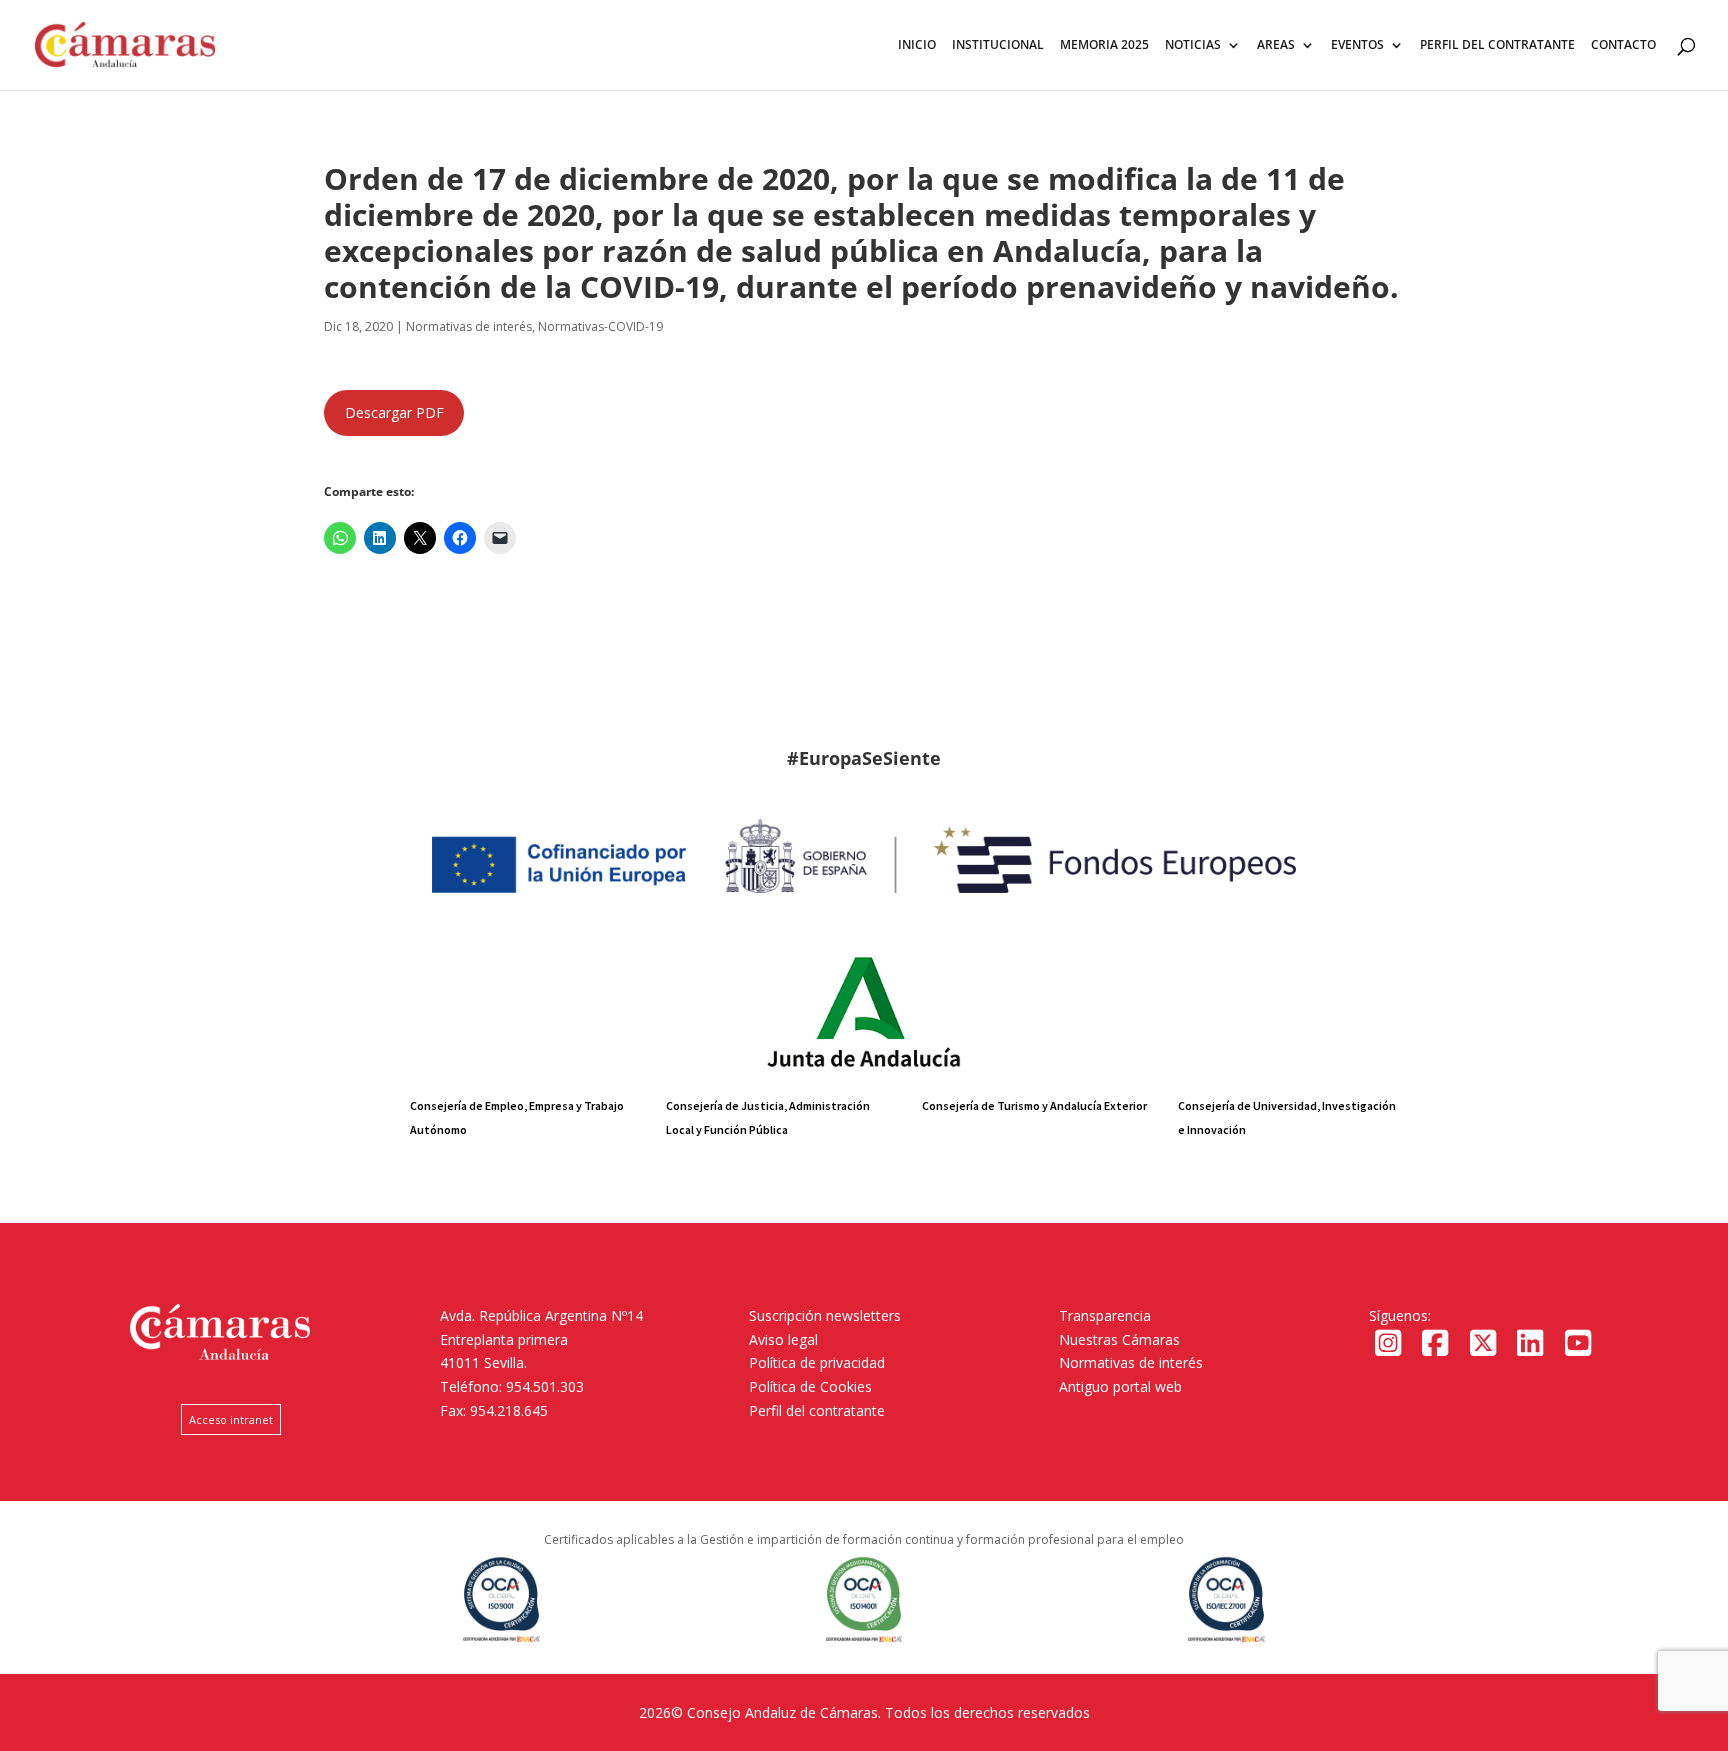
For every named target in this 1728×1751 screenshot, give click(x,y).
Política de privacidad (817, 1362)
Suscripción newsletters (825, 1315)
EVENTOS (1357, 45)
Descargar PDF (394, 412)
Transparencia (1105, 1315)
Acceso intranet (231, 1419)
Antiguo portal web (1120, 1386)
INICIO (917, 45)
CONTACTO (1623, 45)
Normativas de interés (1131, 1362)
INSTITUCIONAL (998, 45)
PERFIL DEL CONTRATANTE (1497, 45)
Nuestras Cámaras (1119, 1339)
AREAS (1276, 45)
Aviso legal (783, 1339)
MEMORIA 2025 (1104, 45)
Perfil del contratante (817, 1410)
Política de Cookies (810, 1386)
